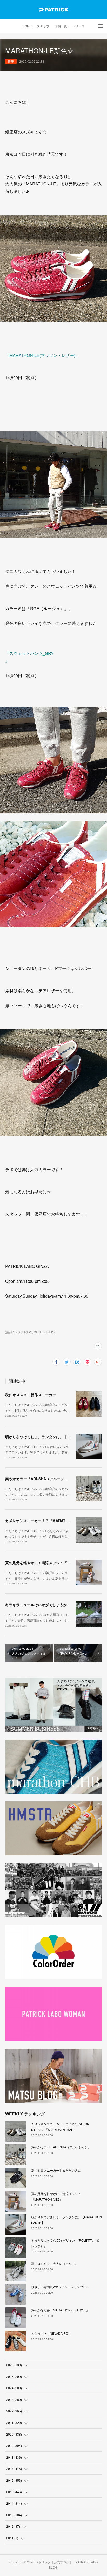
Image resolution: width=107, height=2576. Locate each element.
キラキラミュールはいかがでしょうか (36, 1605)
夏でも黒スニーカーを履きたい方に (56, 2170)
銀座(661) (11, 1332)
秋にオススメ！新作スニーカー (31, 1395)
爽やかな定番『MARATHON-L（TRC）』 (60, 2310)
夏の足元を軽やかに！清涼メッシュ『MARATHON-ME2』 (53, 1563)
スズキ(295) (25, 1332)
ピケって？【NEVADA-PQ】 (51, 2333)
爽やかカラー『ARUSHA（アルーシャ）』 (40, 1479)
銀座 (11, 61)
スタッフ (43, 26)
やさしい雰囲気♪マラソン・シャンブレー (60, 2287)
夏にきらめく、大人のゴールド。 (55, 2263)
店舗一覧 (61, 26)
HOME (27, 26)
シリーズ (78, 26)
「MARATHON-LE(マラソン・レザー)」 (42, 355)
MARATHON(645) (44, 1332)
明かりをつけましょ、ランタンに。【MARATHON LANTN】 (55, 1437)
